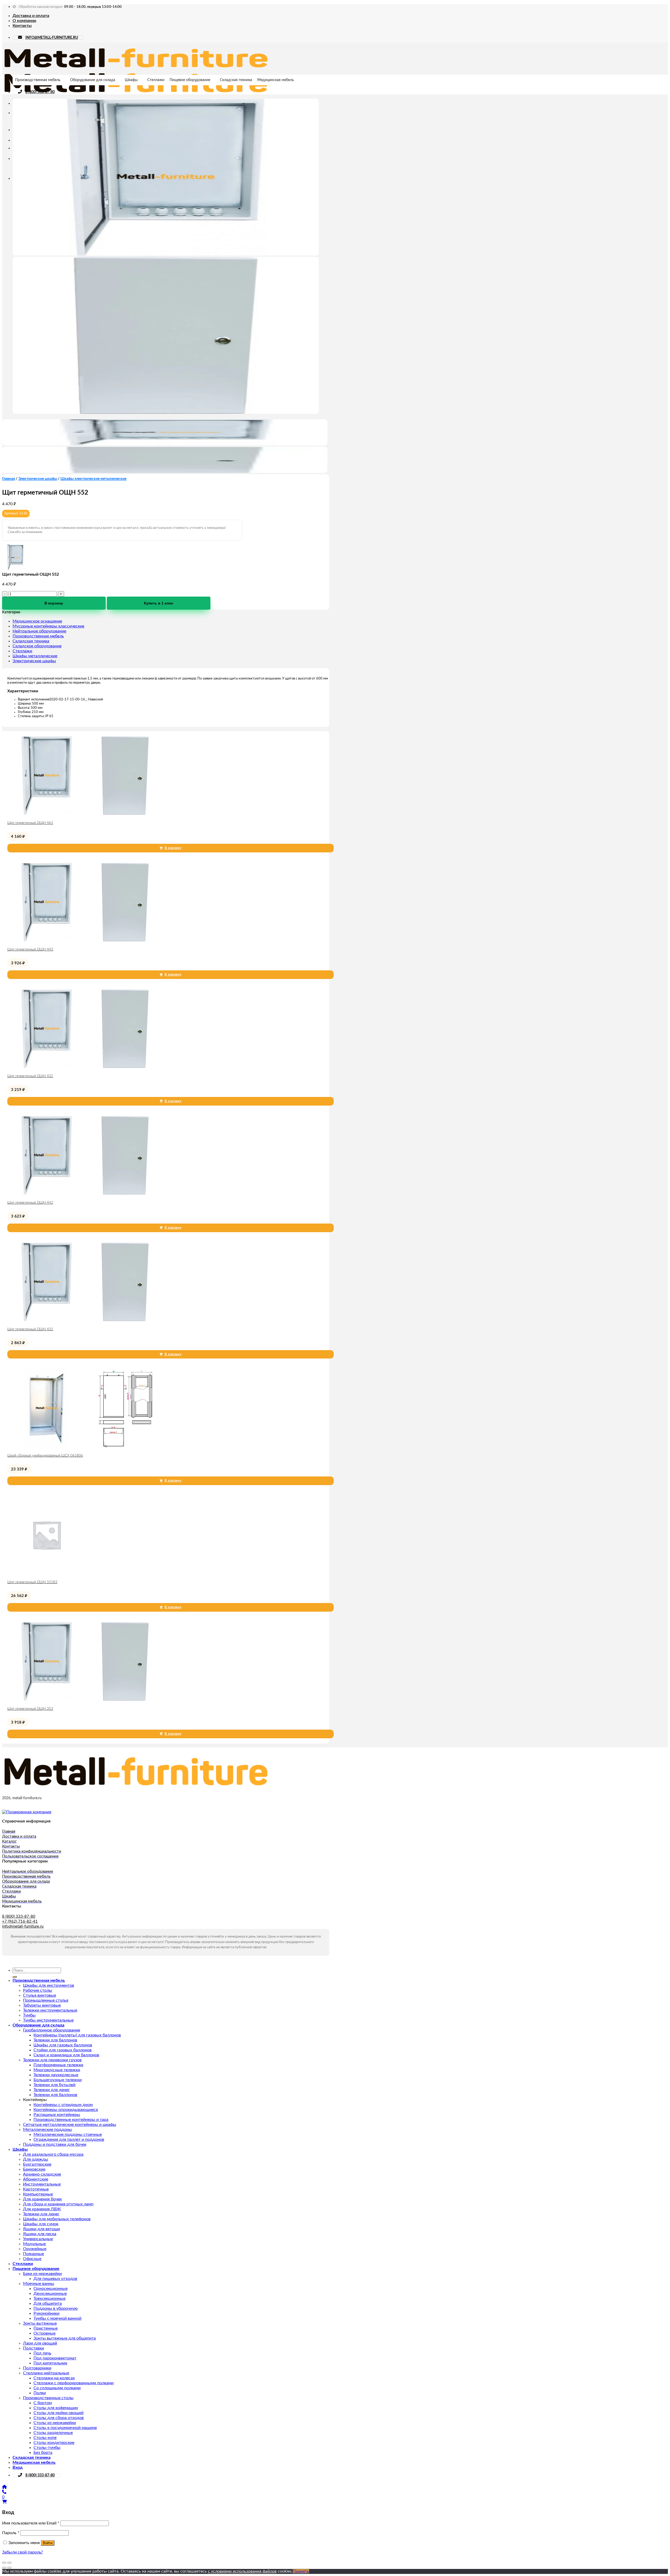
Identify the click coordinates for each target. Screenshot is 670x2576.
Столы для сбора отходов (59, 2418)
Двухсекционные (50, 2294)
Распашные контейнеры (57, 2115)
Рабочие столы (38, 1990)
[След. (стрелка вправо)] (9, 2568)
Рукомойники (46, 2313)
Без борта (43, 2453)
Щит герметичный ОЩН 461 (30, 823)
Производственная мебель (38, 80)
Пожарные (33, 2254)
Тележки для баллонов (55, 2040)
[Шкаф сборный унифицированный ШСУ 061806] (86, 1446)
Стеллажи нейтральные (46, 2373)
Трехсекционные (49, 2298)
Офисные (32, 2259)
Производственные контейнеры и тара (71, 2120)
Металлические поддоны (48, 2130)
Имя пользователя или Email (31, 2523)
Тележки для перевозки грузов (52, 2060)
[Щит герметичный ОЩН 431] (86, 1320)
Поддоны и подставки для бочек (55, 2144)
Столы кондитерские (54, 2443)
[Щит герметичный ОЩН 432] (86, 1067)
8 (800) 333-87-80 (40, 92)
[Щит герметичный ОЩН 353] (86, 1699)
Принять (301, 2571)
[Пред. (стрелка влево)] (4, 2568)
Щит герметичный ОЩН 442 (30, 1203)
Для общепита (48, 2303)
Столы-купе (45, 2438)
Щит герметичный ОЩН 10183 (32, 1582)
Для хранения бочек (42, 2199)
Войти (48, 2543)
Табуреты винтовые (42, 2005)
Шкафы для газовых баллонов (63, 2045)
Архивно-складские (42, 2174)
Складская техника (236, 80)
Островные (44, 2333)
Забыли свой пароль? (23, 2552)
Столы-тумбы (47, 2448)
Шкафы (131, 80)
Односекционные (51, 2289)
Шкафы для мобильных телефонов (57, 2219)
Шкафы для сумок (41, 2224)
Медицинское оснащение (37, 621)
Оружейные (35, 2249)
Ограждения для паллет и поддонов (69, 2139)
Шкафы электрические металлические (93, 479)
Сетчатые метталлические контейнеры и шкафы (70, 2125)
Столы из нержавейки (55, 2423)
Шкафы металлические (35, 656)
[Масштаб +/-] (9, 2563)
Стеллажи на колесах (54, 2378)
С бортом (43, 2403)
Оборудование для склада (93, 80)
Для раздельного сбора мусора (53, 2154)
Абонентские (36, 2179)
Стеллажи (156, 80)
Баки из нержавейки (42, 2274)
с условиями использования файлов (242, 2571)
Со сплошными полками (57, 2388)
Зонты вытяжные (40, 2323)
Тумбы (29, 2015)
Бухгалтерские (37, 2164)
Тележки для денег (52, 2090)
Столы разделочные (53, 2433)
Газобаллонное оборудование (52, 2030)
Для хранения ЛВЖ (42, 2209)
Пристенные (46, 2328)
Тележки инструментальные (50, 2010)
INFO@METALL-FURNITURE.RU (52, 38)
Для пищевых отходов (55, 2279)
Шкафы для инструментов (49, 1985)
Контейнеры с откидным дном (63, 2105)
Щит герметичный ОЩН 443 (30, 950)
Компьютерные (38, 2194)
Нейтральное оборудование (39, 631)
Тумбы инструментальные (48, 2020)
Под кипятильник (50, 2363)
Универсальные (38, 2239)
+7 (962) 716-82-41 (20, 1921)
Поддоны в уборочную (56, 2308)
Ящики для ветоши (41, 2229)
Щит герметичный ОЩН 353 (30, 1709)
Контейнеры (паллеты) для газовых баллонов (77, 2035)
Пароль (11, 2533)
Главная (9, 479)
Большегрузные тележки (58, 2080)
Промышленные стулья (46, 2000)
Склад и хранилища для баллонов (66, 2055)
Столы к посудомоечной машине (65, 2428)
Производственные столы (48, 2398)
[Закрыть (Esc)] (4, 2563)
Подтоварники (37, 2368)
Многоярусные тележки (57, 2070)
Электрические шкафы (38, 479)
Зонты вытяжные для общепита (65, 2338)
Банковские (34, 2169)
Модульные (34, 2244)
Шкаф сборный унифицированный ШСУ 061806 (45, 1456)
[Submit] (15, 1977)
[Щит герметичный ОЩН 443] (86, 940)
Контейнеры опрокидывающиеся (66, 2110)
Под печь (42, 2353)
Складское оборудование (37, 646)
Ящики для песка (40, 2234)
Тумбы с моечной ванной (57, 2318)
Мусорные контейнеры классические (48, 626)
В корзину (54, 603)
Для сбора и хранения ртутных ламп (58, 2204)
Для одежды (36, 2159)
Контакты (22, 26)
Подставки (33, 2348)
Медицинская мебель (276, 80)
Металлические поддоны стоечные (68, 2135)
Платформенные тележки (58, 2065)
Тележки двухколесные (56, 2075)
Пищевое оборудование (190, 80)
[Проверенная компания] (27, 1812)
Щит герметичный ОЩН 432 (30, 1076)
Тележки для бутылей (54, 2085)
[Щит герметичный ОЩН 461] (86, 813)
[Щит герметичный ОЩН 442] (86, 1193)
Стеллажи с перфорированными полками (74, 2383)
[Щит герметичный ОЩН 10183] (47, 1573)
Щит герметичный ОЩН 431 (30, 1329)
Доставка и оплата (31, 16)
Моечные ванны (39, 2284)
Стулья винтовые (40, 1995)
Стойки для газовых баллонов (63, 2050)
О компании (24, 21)
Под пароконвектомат (55, 2358)
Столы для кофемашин (56, 2408)
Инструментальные (42, 2184)
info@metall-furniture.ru (23, 1926)
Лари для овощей (40, 2343)
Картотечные (36, 2189)
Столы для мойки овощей (58, 2413)
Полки (40, 2393)
